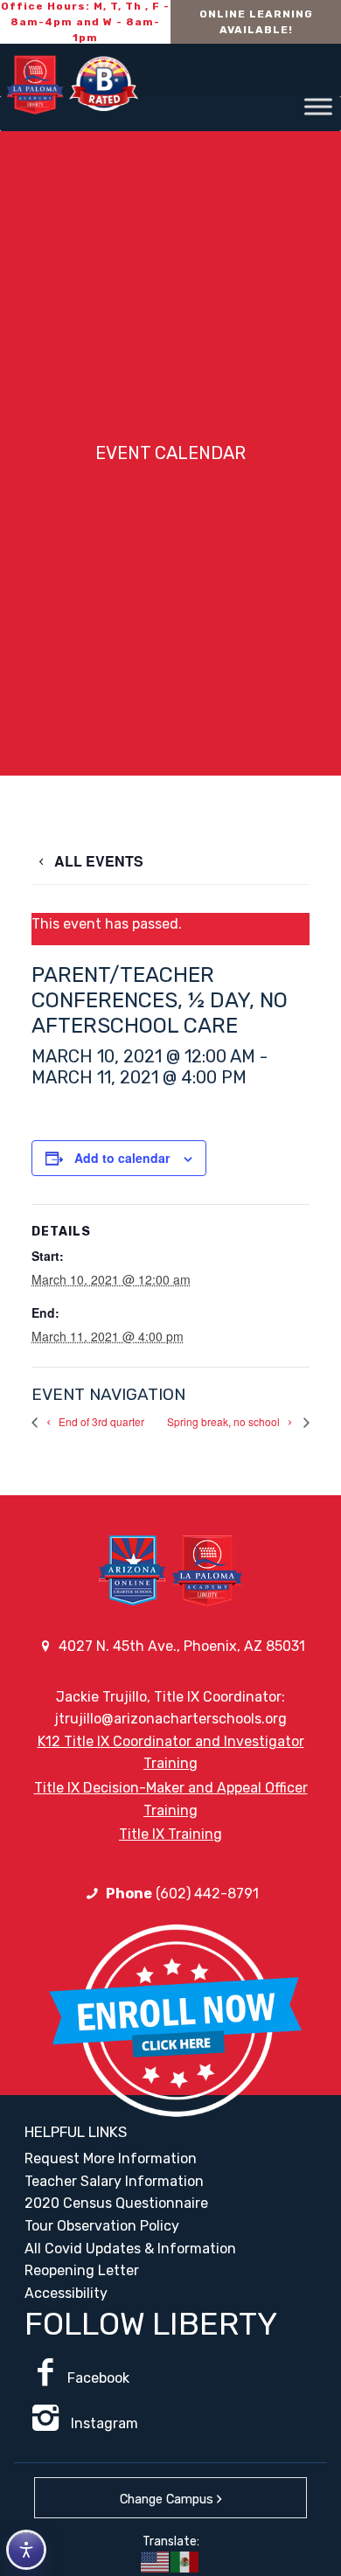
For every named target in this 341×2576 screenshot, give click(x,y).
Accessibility (66, 2293)
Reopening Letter (82, 2270)
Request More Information (111, 2158)
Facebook (98, 2378)
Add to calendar (122, 1158)
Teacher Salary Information (114, 2181)
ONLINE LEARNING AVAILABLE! (256, 22)
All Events (97, 861)
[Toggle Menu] (318, 106)
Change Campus (167, 2499)
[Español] (185, 2562)
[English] (156, 2562)
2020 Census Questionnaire (116, 2203)
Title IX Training (170, 1834)
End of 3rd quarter (100, 1421)
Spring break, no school (225, 1421)
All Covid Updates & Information (130, 2249)
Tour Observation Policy (102, 2226)
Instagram (103, 2423)
